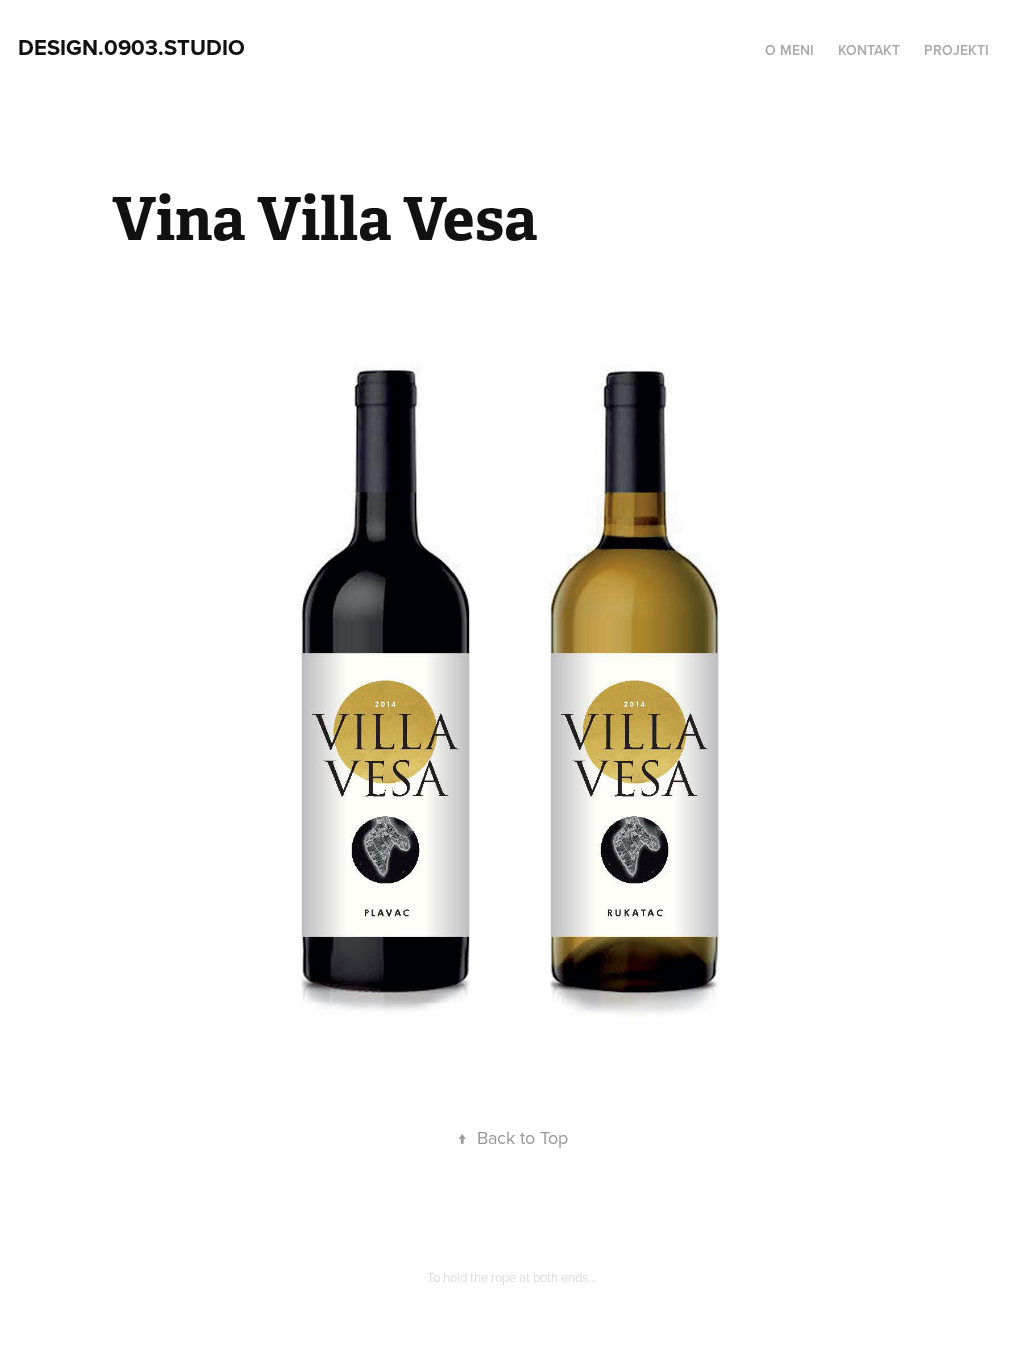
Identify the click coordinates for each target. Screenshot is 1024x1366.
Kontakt (869, 50)
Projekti (956, 50)
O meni (789, 50)
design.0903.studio (131, 47)
